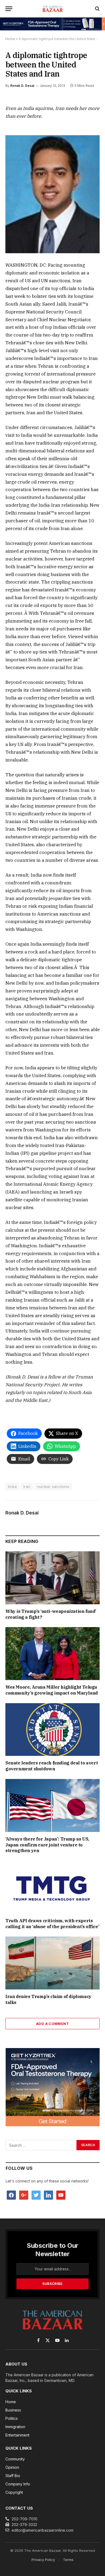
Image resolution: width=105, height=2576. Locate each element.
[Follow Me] (36, 2195)
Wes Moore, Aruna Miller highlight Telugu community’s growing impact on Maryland (52, 1690)
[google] (24, 2195)
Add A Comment (52, 2024)
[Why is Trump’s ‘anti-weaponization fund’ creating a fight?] (52, 1578)
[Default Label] (48, 2195)
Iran (27, 1487)
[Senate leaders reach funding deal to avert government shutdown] (52, 1730)
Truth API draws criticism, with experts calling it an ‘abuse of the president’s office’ (52, 1924)
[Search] (97, 9)
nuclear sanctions (53, 1487)
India (12, 1487)
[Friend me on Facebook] (11, 2195)
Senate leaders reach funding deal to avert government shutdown (52, 1766)
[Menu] (9, 9)
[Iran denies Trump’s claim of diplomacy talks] (52, 1963)
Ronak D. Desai (22, 86)
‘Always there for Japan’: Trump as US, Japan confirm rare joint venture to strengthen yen (47, 1845)
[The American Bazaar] (53, 9)
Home (10, 39)
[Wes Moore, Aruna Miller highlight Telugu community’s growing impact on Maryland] (52, 1654)
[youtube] (61, 2195)
